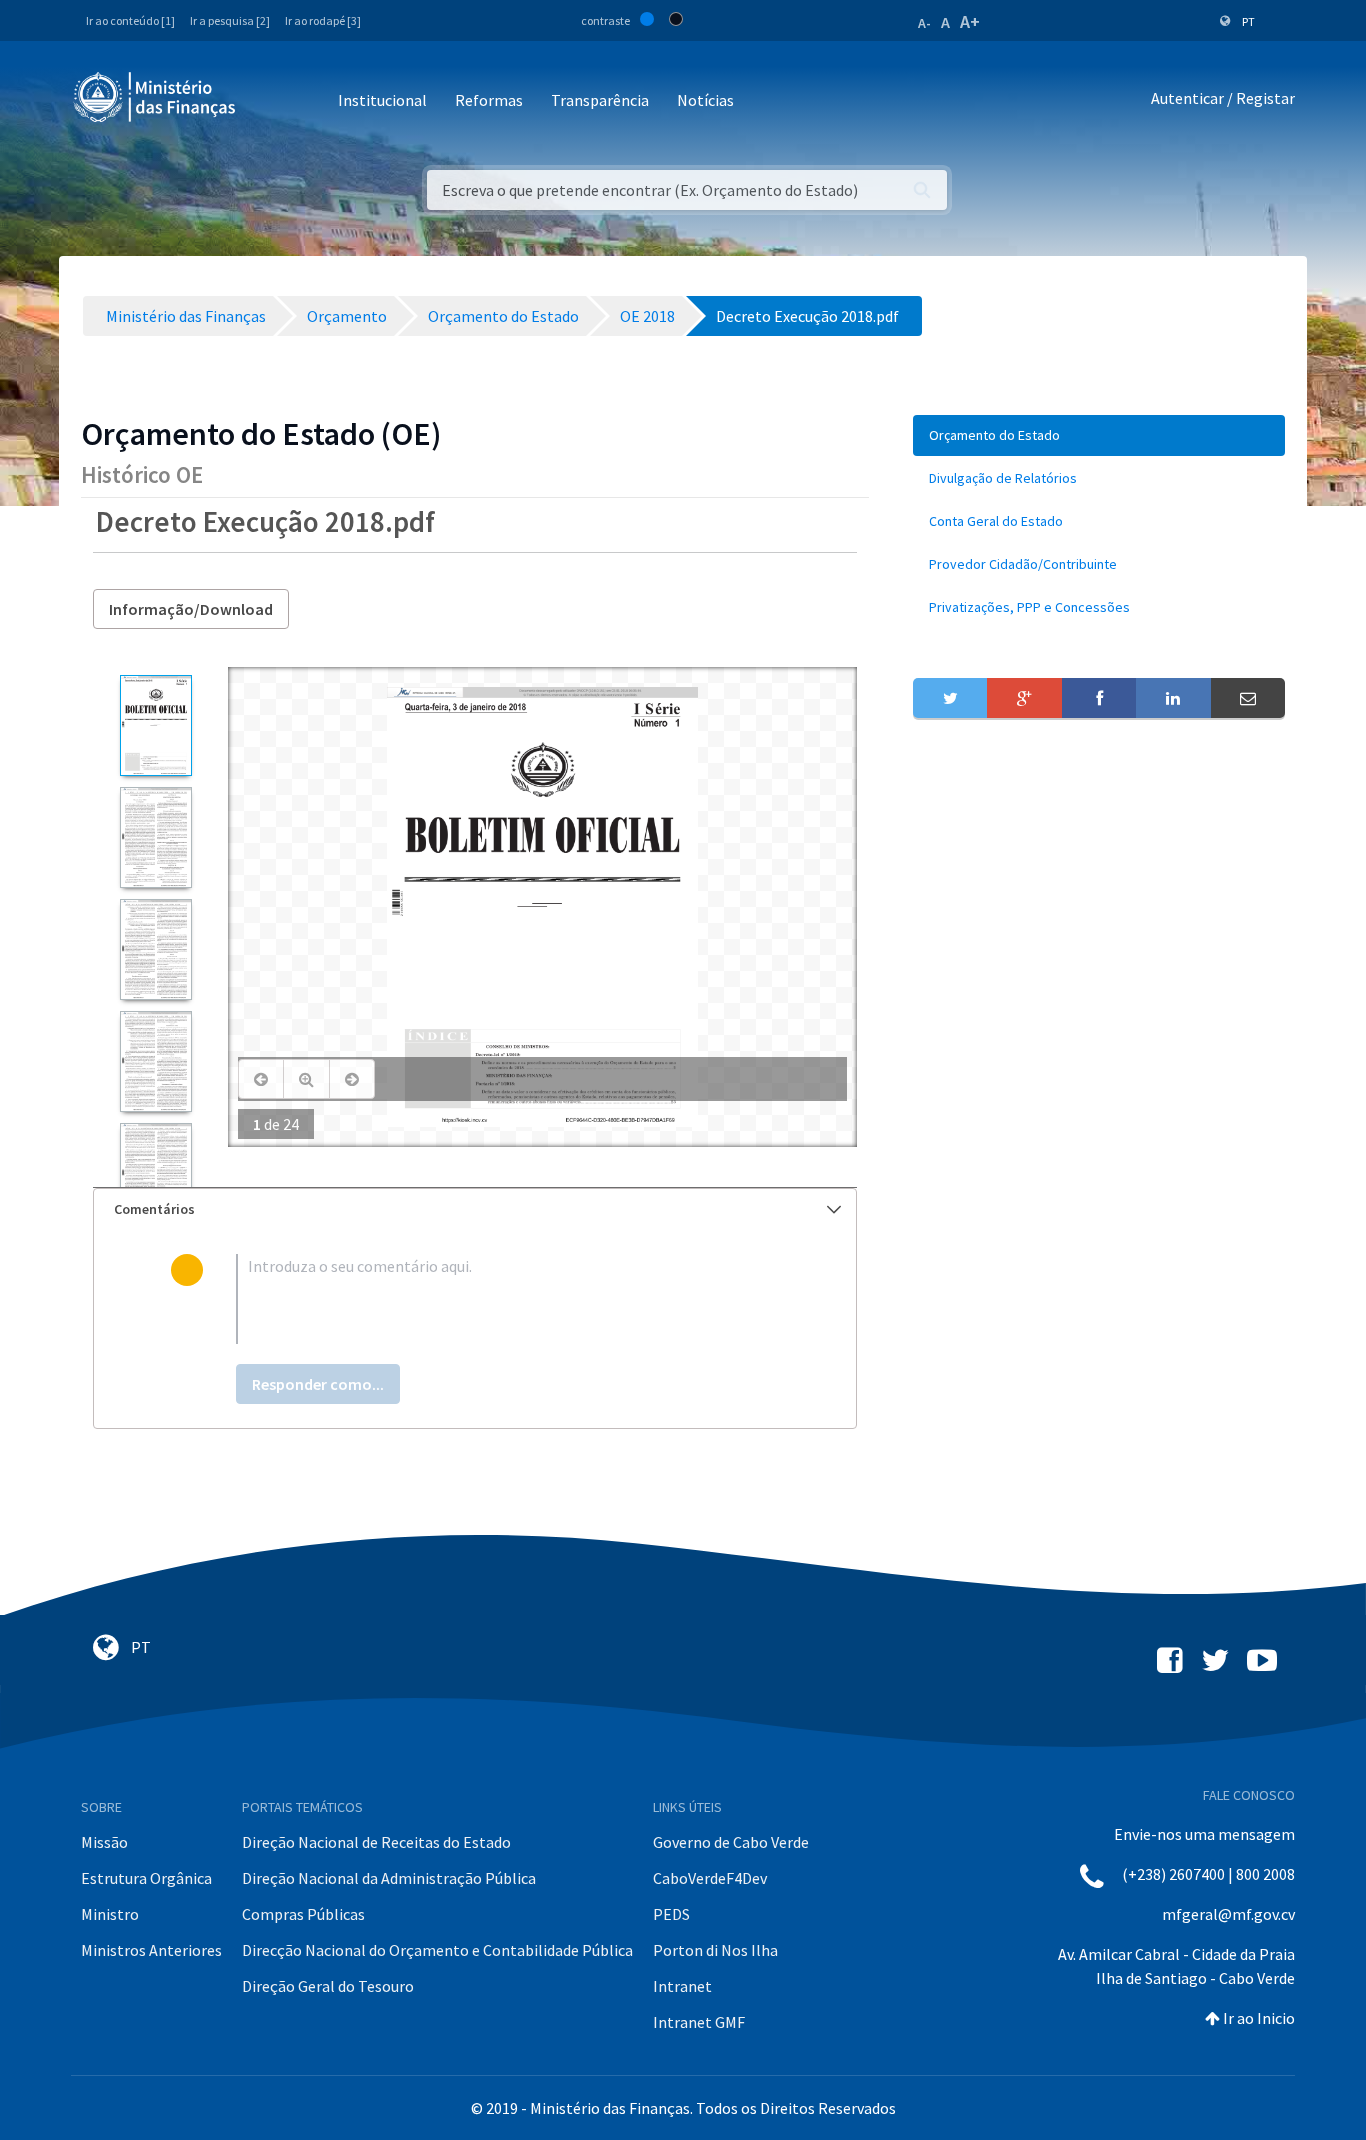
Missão (104, 1842)
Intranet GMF (699, 2022)
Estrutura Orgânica (146, 1878)
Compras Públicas (303, 1914)
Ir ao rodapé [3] (323, 20)
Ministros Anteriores (151, 1950)
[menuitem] (1099, 435)
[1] (155, 725)
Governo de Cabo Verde (731, 1842)
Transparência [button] (600, 100)
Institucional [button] (382, 100)
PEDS (671, 1914)
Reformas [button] (489, 100)
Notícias (705, 100)
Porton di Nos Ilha (715, 1950)
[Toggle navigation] (267, 101)
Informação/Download (191, 609)
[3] (155, 949)
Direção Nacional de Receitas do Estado (376, 1842)
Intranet (682, 1986)
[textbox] (507, 1299)
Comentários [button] (154, 1209)
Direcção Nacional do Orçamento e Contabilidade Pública (437, 1950)
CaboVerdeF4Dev (710, 1878)
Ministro (110, 1914)
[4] (155, 1061)
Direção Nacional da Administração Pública (389, 1878)
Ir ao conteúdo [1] (130, 20)
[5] (155, 1173)
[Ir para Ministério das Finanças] (156, 97)
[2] (155, 837)
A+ (970, 21)
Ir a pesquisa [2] (230, 20)
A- (924, 23)
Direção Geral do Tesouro (328, 1986)
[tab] (475, 1209)
